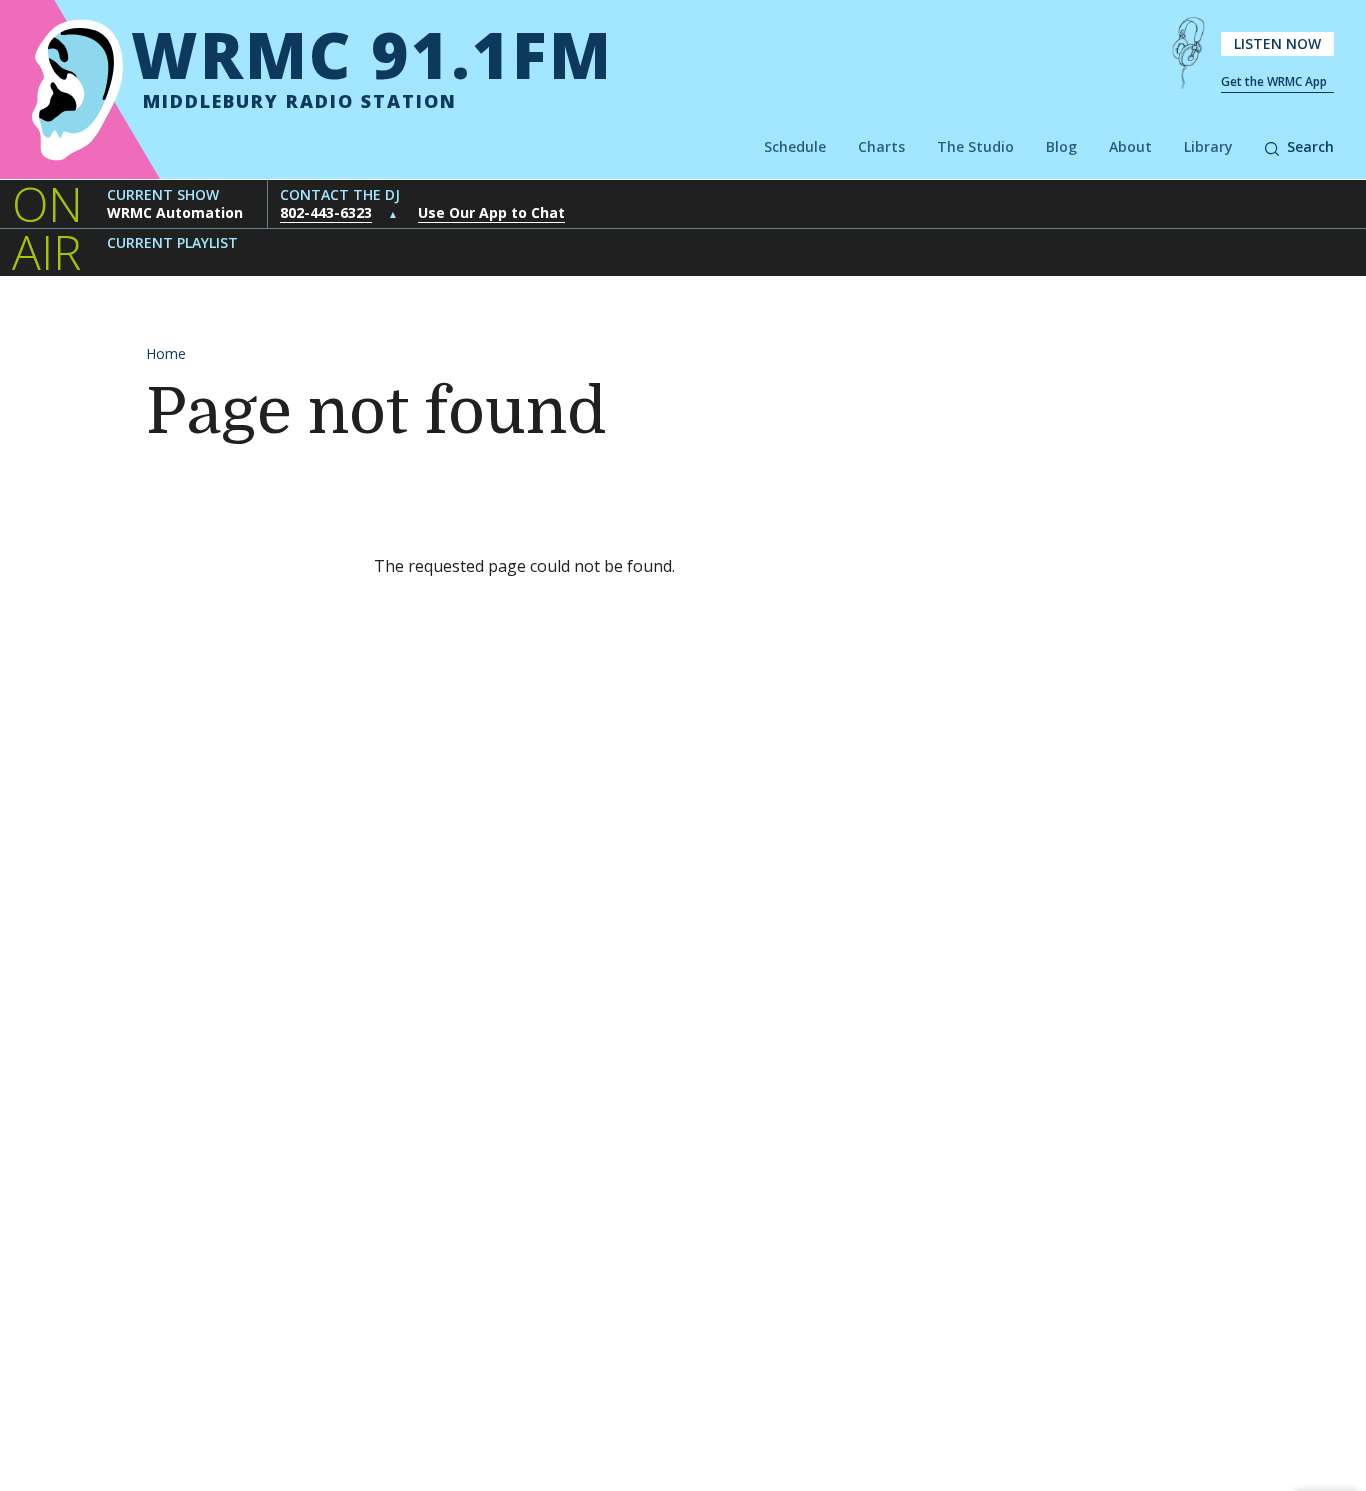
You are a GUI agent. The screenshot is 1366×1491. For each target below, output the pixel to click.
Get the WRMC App (1274, 81)
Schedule (795, 146)
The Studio (975, 146)
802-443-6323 (326, 212)
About (1130, 146)
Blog (1061, 146)
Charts (881, 146)
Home (166, 353)
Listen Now (1277, 43)
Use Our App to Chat (491, 212)
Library (1208, 146)
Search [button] (1310, 146)
